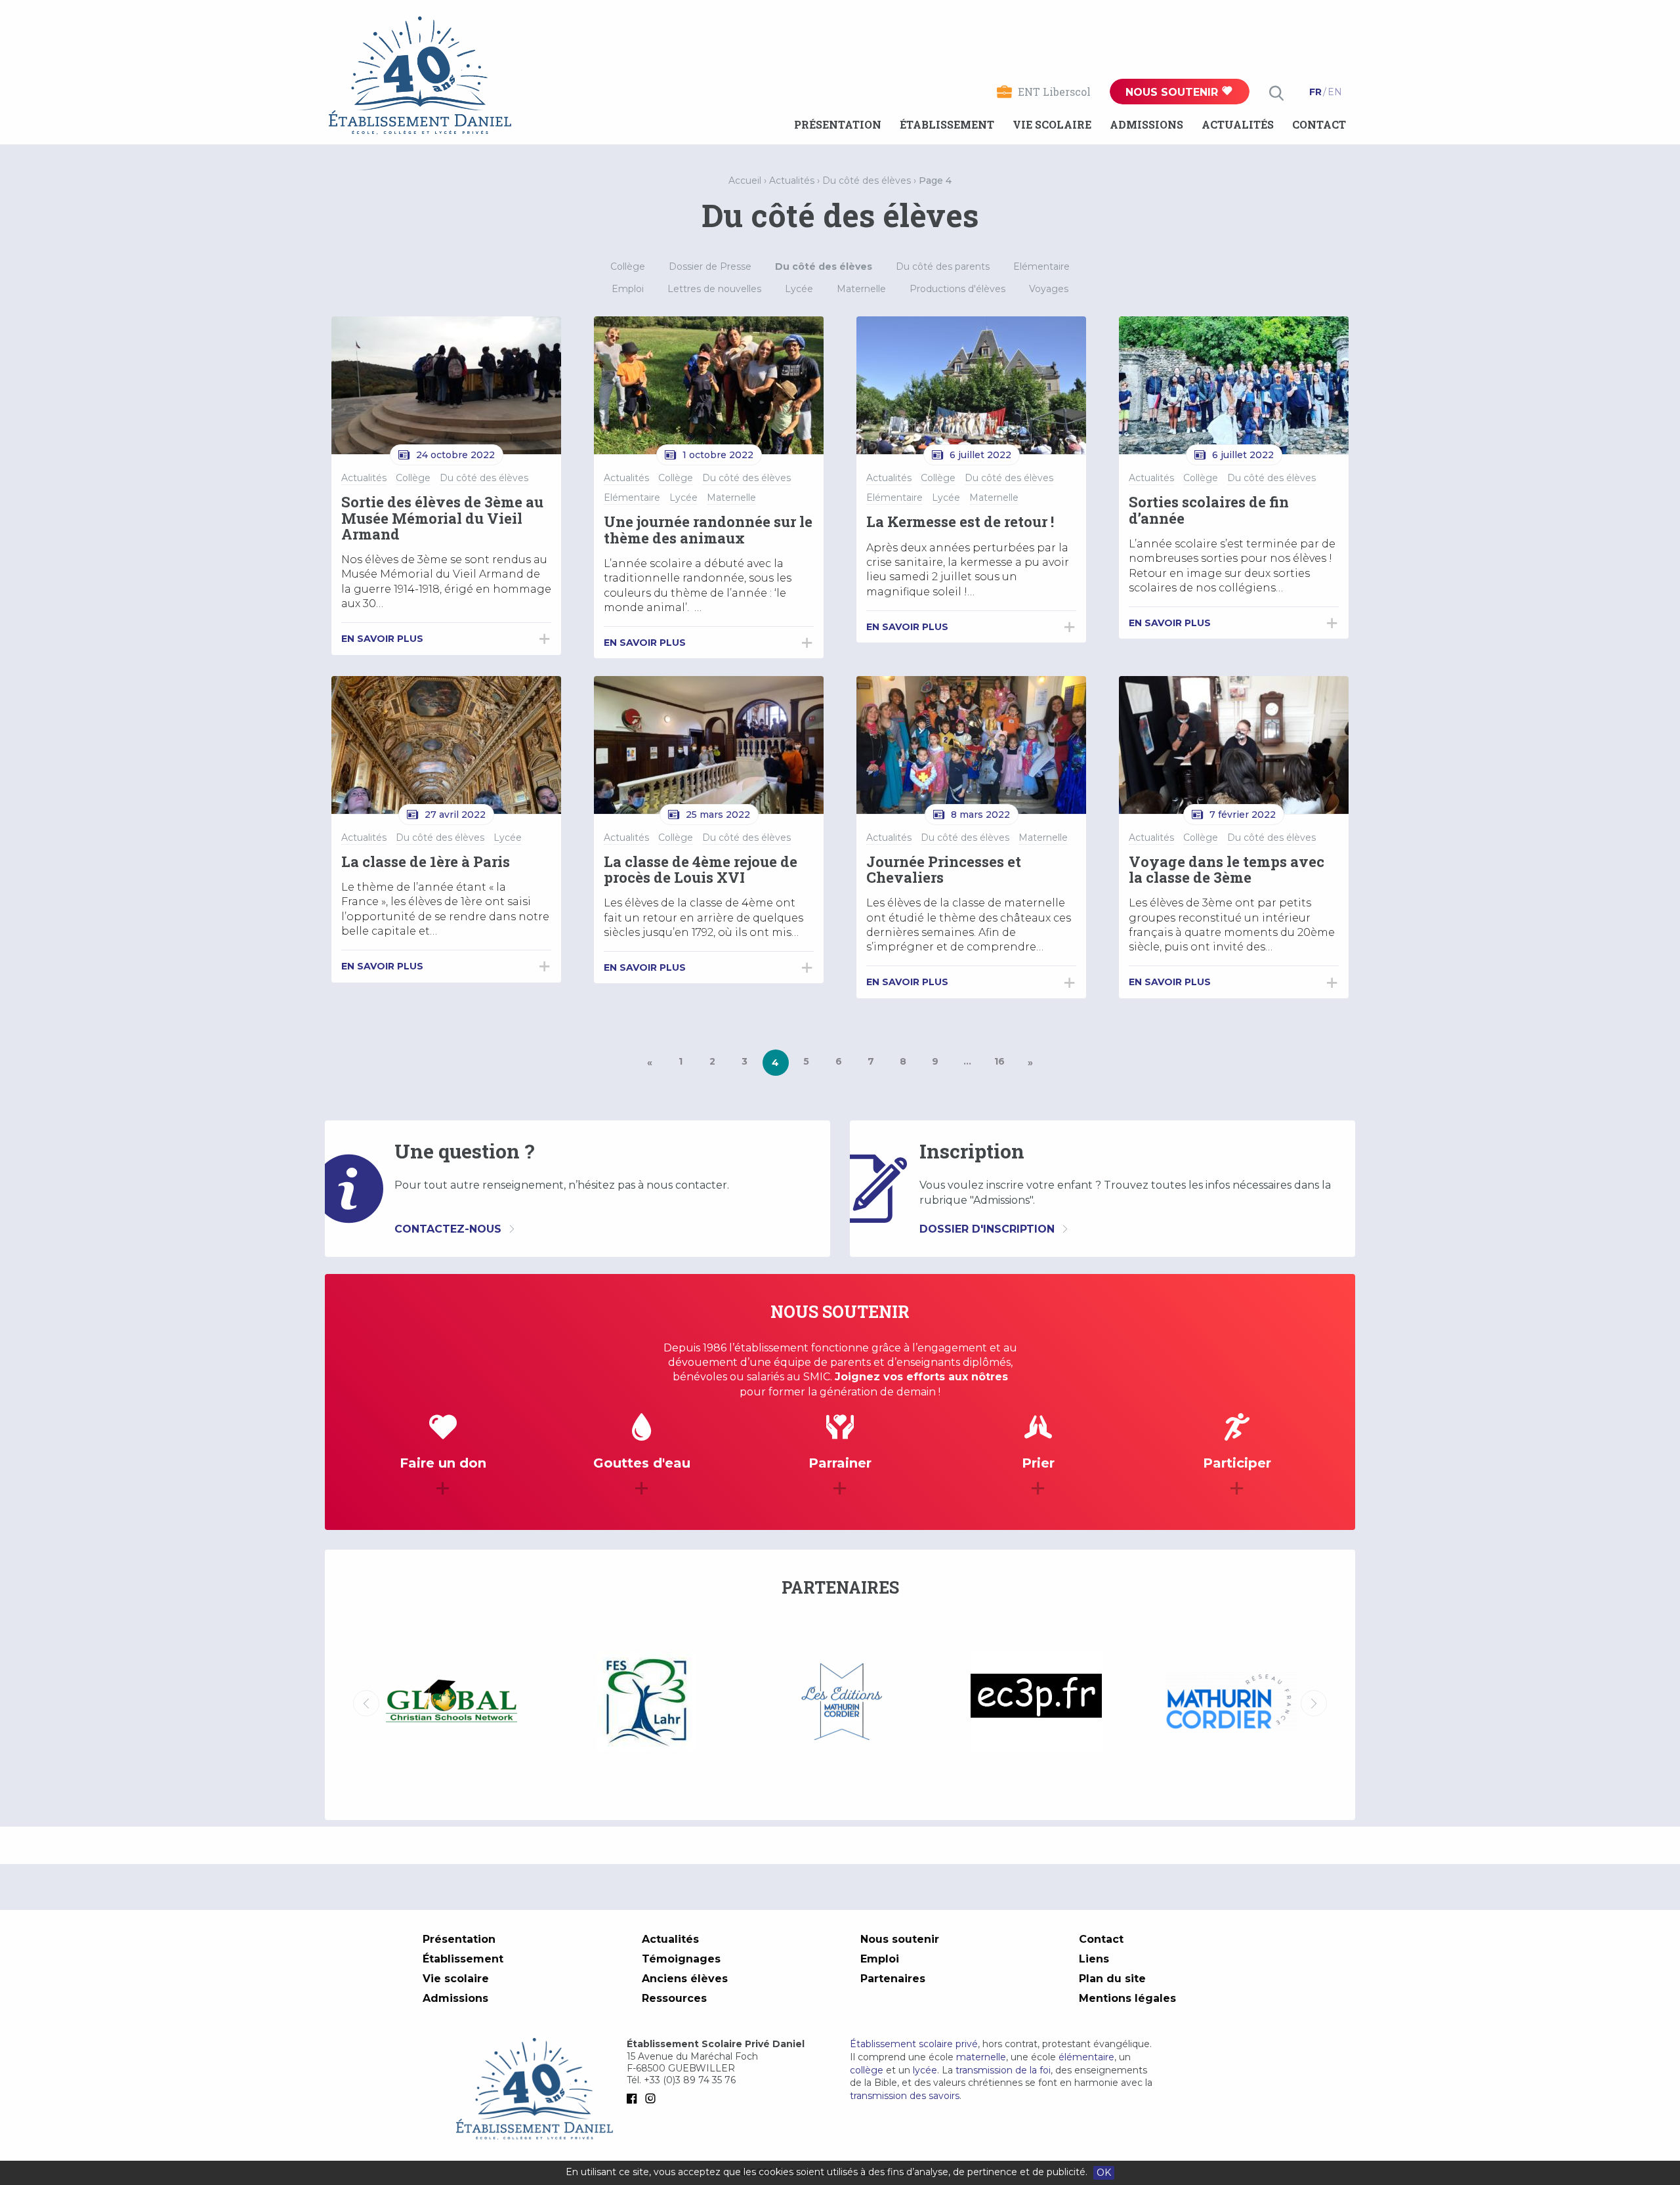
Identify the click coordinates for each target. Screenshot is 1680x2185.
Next (1314, 1703)
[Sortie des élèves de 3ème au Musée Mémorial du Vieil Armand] (446, 385)
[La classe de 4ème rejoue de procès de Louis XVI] (709, 745)
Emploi (628, 289)
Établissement (947, 124)
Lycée (799, 289)
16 (999, 1061)
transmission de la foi (1003, 2070)
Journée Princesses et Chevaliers (944, 869)
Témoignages (681, 1959)
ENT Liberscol (1054, 92)
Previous (366, 1703)
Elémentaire (1041, 266)
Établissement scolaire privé (914, 2044)
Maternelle (861, 289)
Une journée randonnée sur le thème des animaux (708, 529)
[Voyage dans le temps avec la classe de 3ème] (1234, 745)
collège (867, 2070)
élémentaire (1086, 2057)
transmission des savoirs (905, 2096)
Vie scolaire (1052, 124)
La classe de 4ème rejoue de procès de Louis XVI (701, 869)
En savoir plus (382, 639)
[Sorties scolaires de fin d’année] (1234, 385)
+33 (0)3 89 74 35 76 (690, 2080)
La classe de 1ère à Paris (426, 861)
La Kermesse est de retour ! (960, 521)
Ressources (674, 1998)
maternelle (981, 2057)
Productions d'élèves (957, 289)
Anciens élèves (685, 1979)
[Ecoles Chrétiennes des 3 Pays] (841, 1703)
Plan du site (1112, 1979)
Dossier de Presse (710, 266)
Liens (1094, 1959)
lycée (925, 2070)
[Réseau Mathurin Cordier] (1036, 1703)
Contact (1319, 124)
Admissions (1146, 124)
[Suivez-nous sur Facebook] (635, 2098)
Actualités (1238, 124)
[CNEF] (1231, 1701)
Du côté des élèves (867, 180)
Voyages (1049, 289)
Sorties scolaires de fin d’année (1209, 510)
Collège (628, 266)
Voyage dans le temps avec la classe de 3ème (1227, 869)
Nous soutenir (1173, 92)
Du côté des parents (943, 266)
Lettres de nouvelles (714, 289)
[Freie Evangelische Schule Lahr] (451, 1703)
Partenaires (893, 1979)
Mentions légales (1127, 1998)
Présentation (838, 124)
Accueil (745, 180)
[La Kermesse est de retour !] (971, 385)
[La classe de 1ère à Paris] (446, 745)
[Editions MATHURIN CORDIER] (646, 1703)
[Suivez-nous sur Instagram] (653, 2098)
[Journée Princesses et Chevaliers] (971, 745)
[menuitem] (838, 125)
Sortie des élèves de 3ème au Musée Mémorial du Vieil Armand (442, 518)
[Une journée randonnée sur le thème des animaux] (709, 385)
